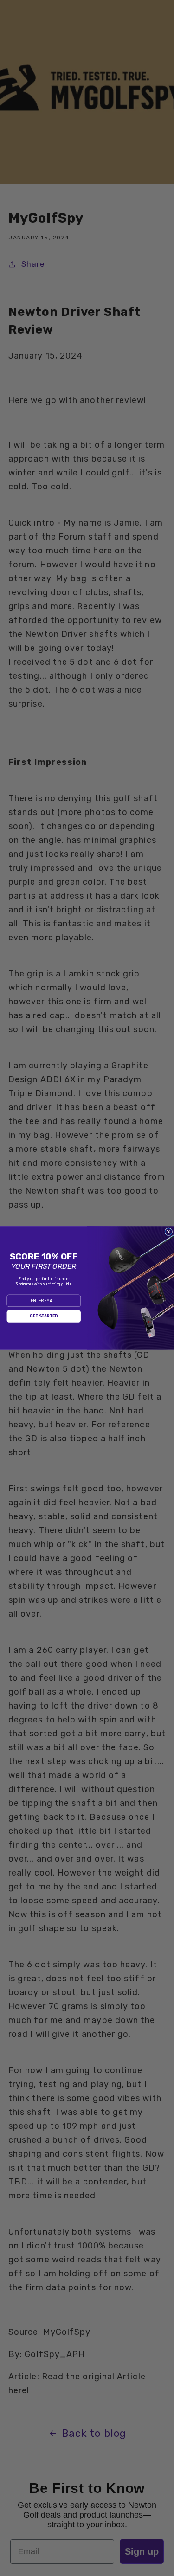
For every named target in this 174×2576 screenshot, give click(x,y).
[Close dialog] (168, 1232)
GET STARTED (44, 1317)
